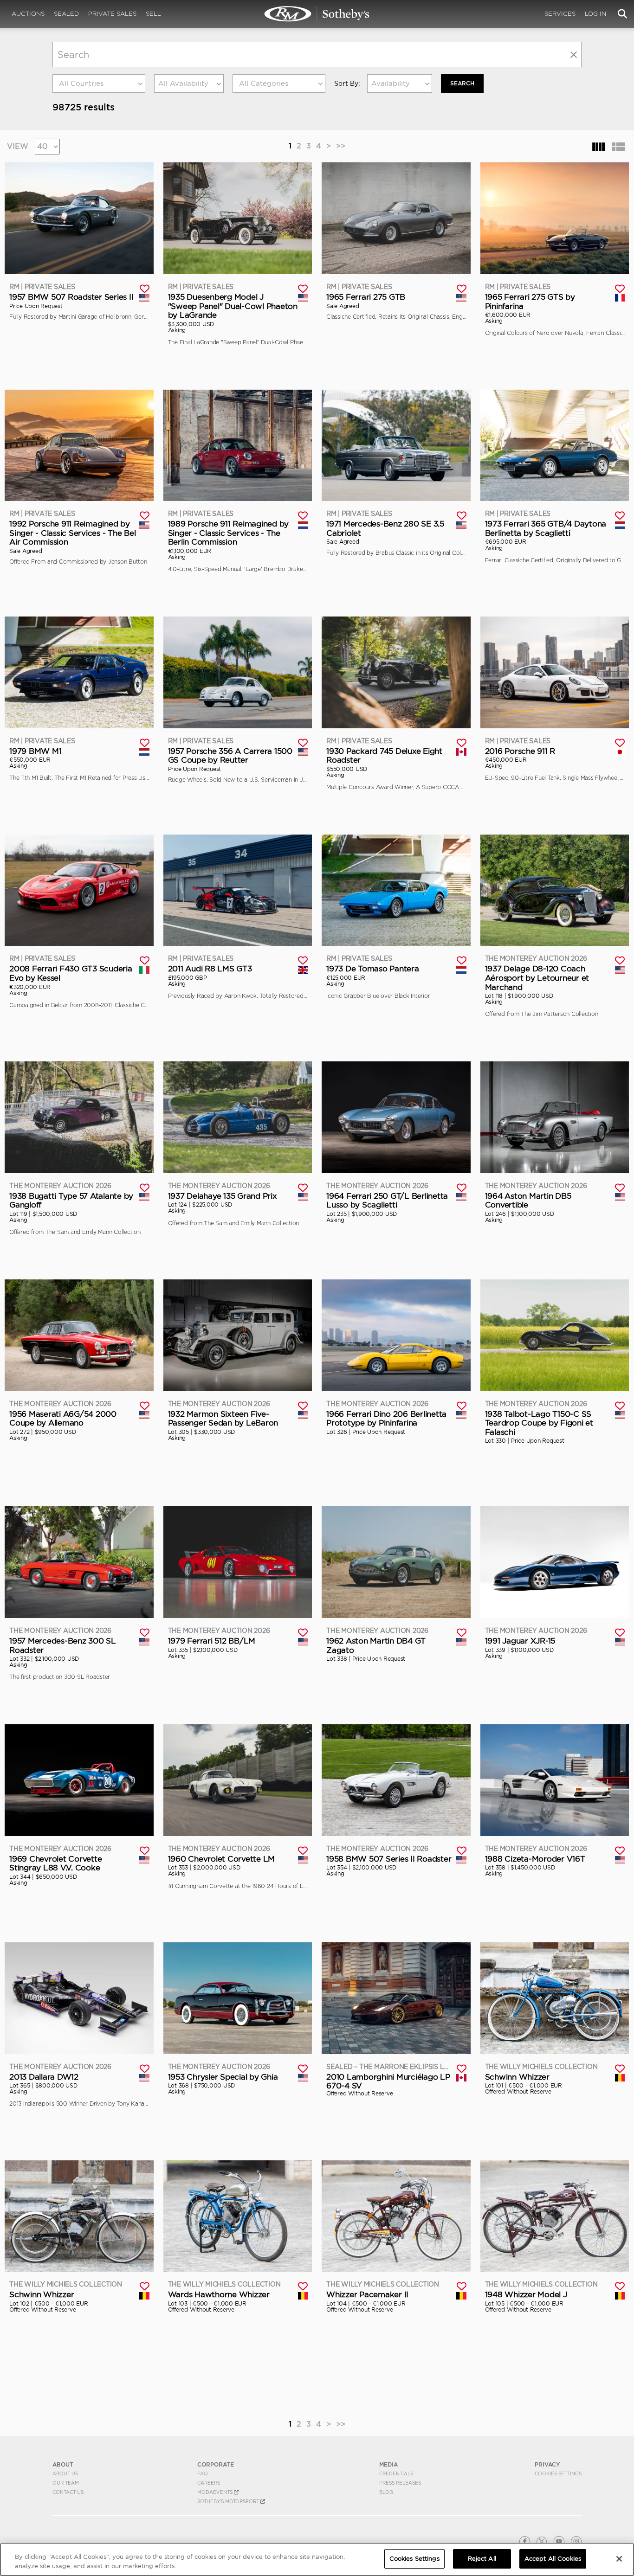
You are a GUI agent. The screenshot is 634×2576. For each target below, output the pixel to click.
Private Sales (112, 14)
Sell (153, 14)
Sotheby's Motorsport (229, 2501)
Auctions (28, 14)
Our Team (66, 2483)
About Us (65, 2473)
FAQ (203, 2473)
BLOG (386, 2492)
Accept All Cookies (553, 2559)
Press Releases (400, 2483)
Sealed (66, 14)
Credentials (396, 2473)
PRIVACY (547, 2464)
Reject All (482, 2559)
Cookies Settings (558, 2473)
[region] (317, 2560)
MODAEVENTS (216, 2492)
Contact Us (68, 2492)
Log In (595, 14)
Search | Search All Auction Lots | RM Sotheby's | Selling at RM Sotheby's (317, 14)
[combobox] (99, 84)
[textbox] (99, 84)
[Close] (619, 2559)
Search (462, 83)
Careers (209, 2483)
